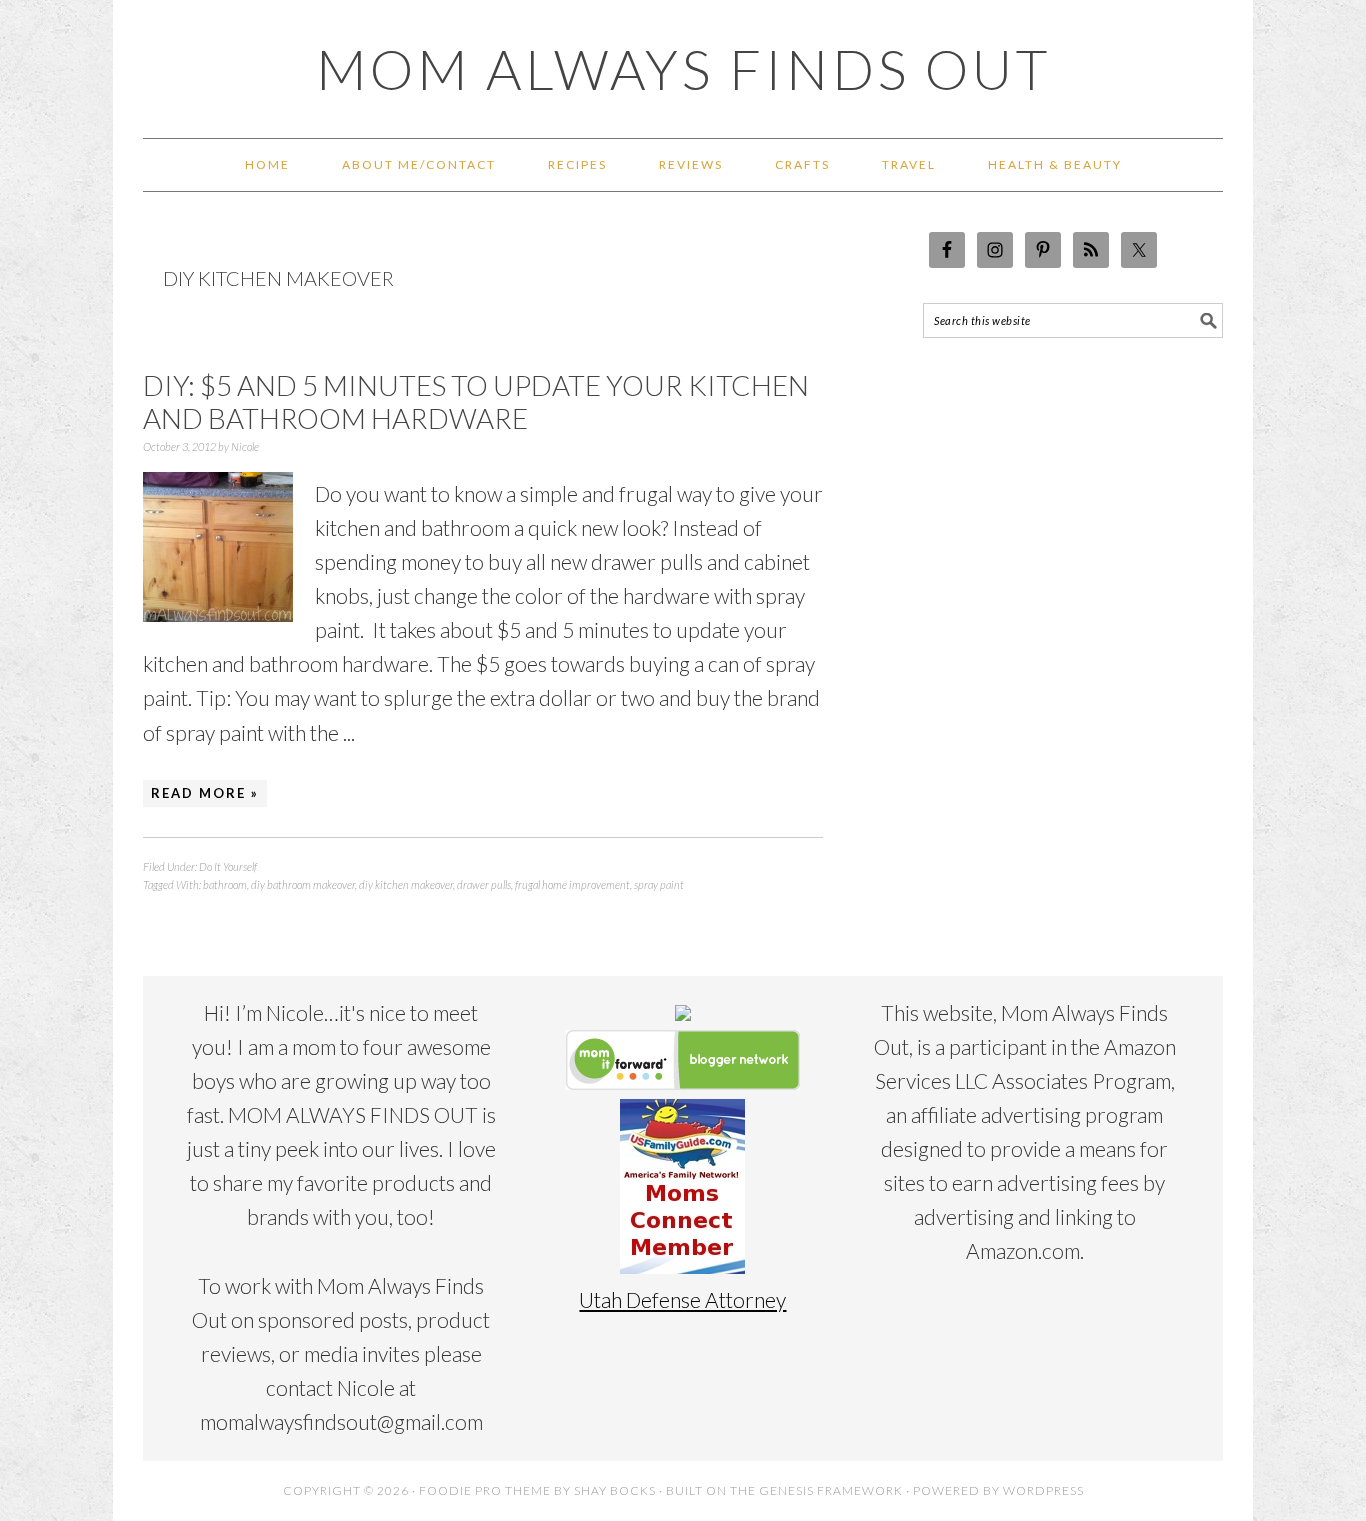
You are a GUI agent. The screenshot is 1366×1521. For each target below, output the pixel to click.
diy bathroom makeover (303, 884)
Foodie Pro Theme (485, 1490)
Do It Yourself (228, 866)
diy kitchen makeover (406, 884)
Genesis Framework (831, 1490)
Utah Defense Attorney (682, 1299)
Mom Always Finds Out (683, 69)
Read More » (205, 793)
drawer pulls (484, 884)
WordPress (1043, 1490)
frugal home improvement (572, 884)
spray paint (659, 884)
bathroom (225, 884)
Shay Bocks (615, 1490)
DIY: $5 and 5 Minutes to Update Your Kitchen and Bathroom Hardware (476, 402)
